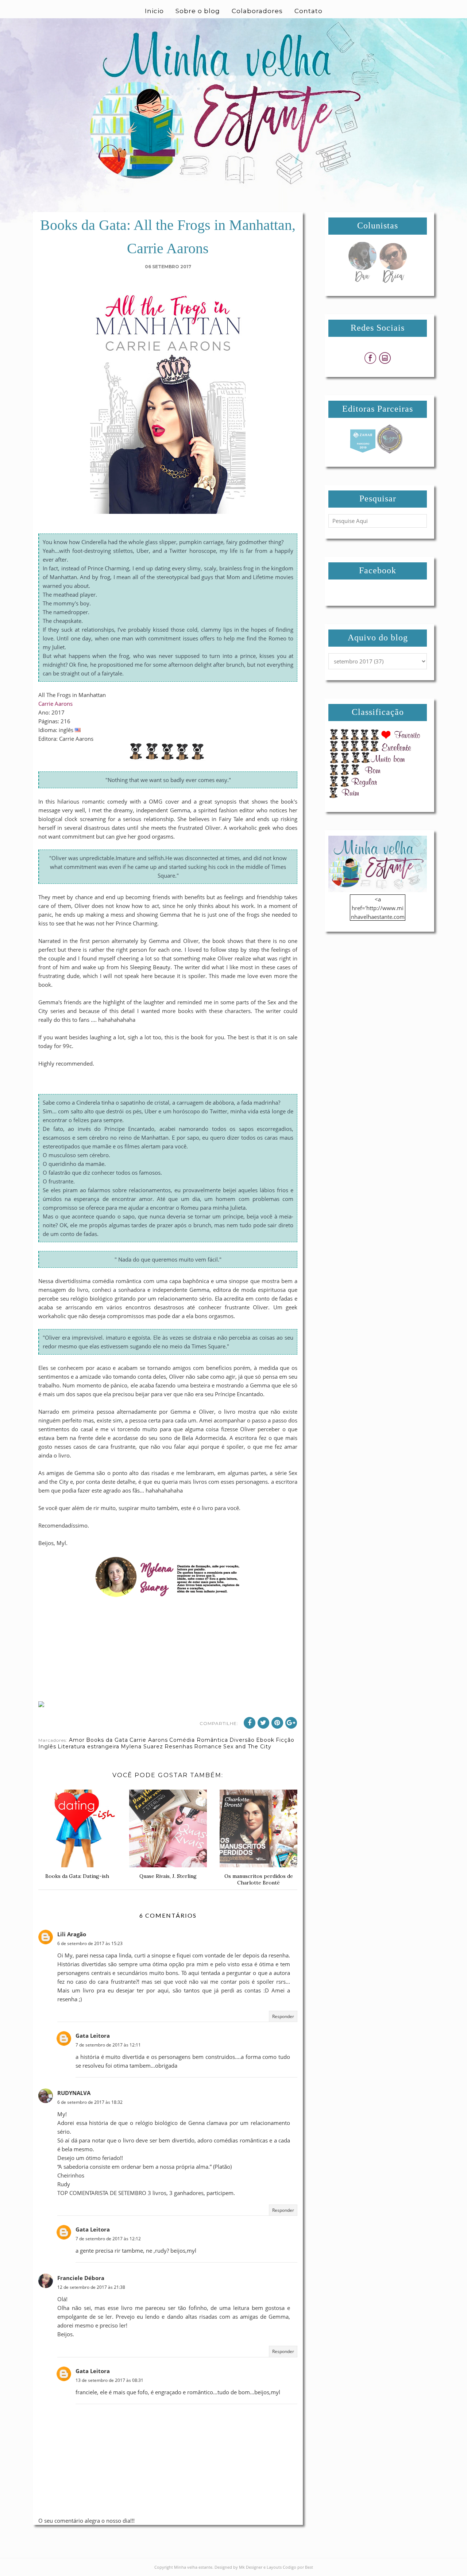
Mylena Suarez (142, 1747)
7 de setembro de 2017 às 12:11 (108, 2045)
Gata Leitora (93, 2036)
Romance (208, 1747)
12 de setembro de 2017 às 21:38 (91, 2287)
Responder (283, 2016)
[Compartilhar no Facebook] (250, 1723)
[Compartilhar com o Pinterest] (277, 1723)
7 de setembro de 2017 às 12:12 (108, 2239)
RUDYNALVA (74, 2093)
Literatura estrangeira (88, 1747)
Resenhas (179, 1747)
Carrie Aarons (55, 704)
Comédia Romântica (199, 1740)
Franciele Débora (81, 2278)
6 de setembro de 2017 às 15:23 (90, 1943)
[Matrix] (363, 451)
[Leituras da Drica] (393, 281)
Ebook (265, 1740)
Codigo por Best (298, 2567)
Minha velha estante (193, 2567)
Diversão (242, 1740)
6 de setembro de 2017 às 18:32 (90, 2102)
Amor (77, 1740)
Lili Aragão (72, 1934)
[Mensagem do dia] (362, 281)
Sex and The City (247, 1747)
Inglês (47, 1747)
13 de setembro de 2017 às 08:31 (109, 2380)
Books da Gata (107, 1740)
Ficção (285, 1740)
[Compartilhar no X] (263, 1723)
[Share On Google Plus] (291, 1723)
